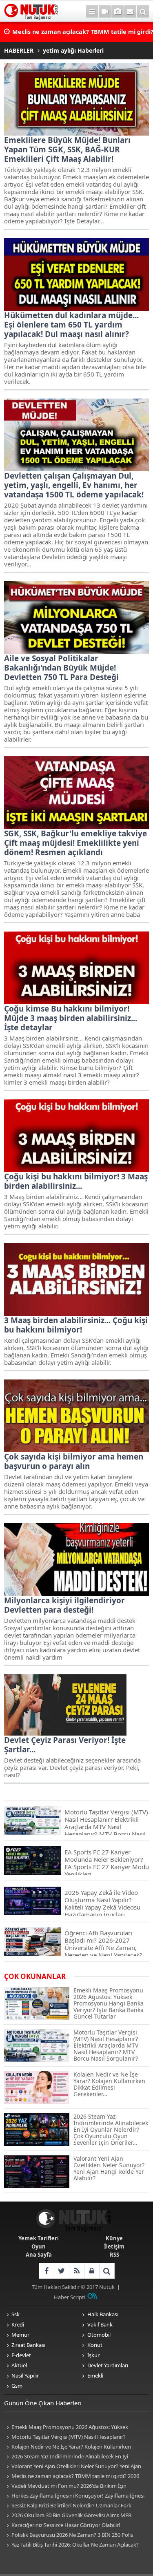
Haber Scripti (70, 2297)
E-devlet (21, 2355)
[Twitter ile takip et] (61, 2271)
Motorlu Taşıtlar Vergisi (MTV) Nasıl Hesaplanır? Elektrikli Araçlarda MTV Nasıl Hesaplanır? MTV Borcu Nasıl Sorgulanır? (74, 2437)
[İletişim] (130, 11)
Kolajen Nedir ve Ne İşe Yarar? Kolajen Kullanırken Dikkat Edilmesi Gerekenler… (68, 2447)
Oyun (39, 2246)
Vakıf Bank (100, 2324)
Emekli (95, 2375)
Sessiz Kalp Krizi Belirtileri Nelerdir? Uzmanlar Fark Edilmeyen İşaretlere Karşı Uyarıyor (68, 2506)
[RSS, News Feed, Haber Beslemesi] (76, 2271)
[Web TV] (105, 11)
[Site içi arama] (143, 11)
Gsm (17, 2386)
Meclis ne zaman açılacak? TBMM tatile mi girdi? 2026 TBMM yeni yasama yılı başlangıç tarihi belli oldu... (72, 2477)
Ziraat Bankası (28, 2345)
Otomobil (99, 2335)
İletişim (114, 2246)
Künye (114, 2238)
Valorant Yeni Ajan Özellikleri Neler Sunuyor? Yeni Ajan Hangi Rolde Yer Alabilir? (73, 2467)
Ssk (16, 2314)
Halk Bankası (103, 2314)
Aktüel (19, 2365)
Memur (20, 2335)
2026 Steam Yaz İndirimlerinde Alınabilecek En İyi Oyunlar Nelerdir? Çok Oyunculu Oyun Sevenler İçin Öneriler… (67, 2457)
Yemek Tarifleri (39, 2238)
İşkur (93, 2355)
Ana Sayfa (39, 2255)
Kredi (18, 2324)
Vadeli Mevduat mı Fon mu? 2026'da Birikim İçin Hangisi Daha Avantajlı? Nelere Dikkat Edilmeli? (65, 2486)
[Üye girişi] (92, 2271)
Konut (95, 2345)
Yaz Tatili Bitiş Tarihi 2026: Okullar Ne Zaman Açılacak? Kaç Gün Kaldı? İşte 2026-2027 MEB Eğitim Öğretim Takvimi (75, 2545)
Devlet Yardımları (108, 2365)
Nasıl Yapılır (25, 2375)
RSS (114, 2255)
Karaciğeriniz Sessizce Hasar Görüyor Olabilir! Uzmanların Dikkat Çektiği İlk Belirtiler (62, 2526)
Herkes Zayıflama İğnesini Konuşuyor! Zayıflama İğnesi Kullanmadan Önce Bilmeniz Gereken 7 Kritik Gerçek (74, 2496)
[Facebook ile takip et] (46, 2271)
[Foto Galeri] (118, 11)
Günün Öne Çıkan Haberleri (43, 2403)
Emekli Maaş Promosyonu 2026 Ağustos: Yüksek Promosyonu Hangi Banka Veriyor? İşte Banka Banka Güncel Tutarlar (68, 2428)
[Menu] (92, 11)
